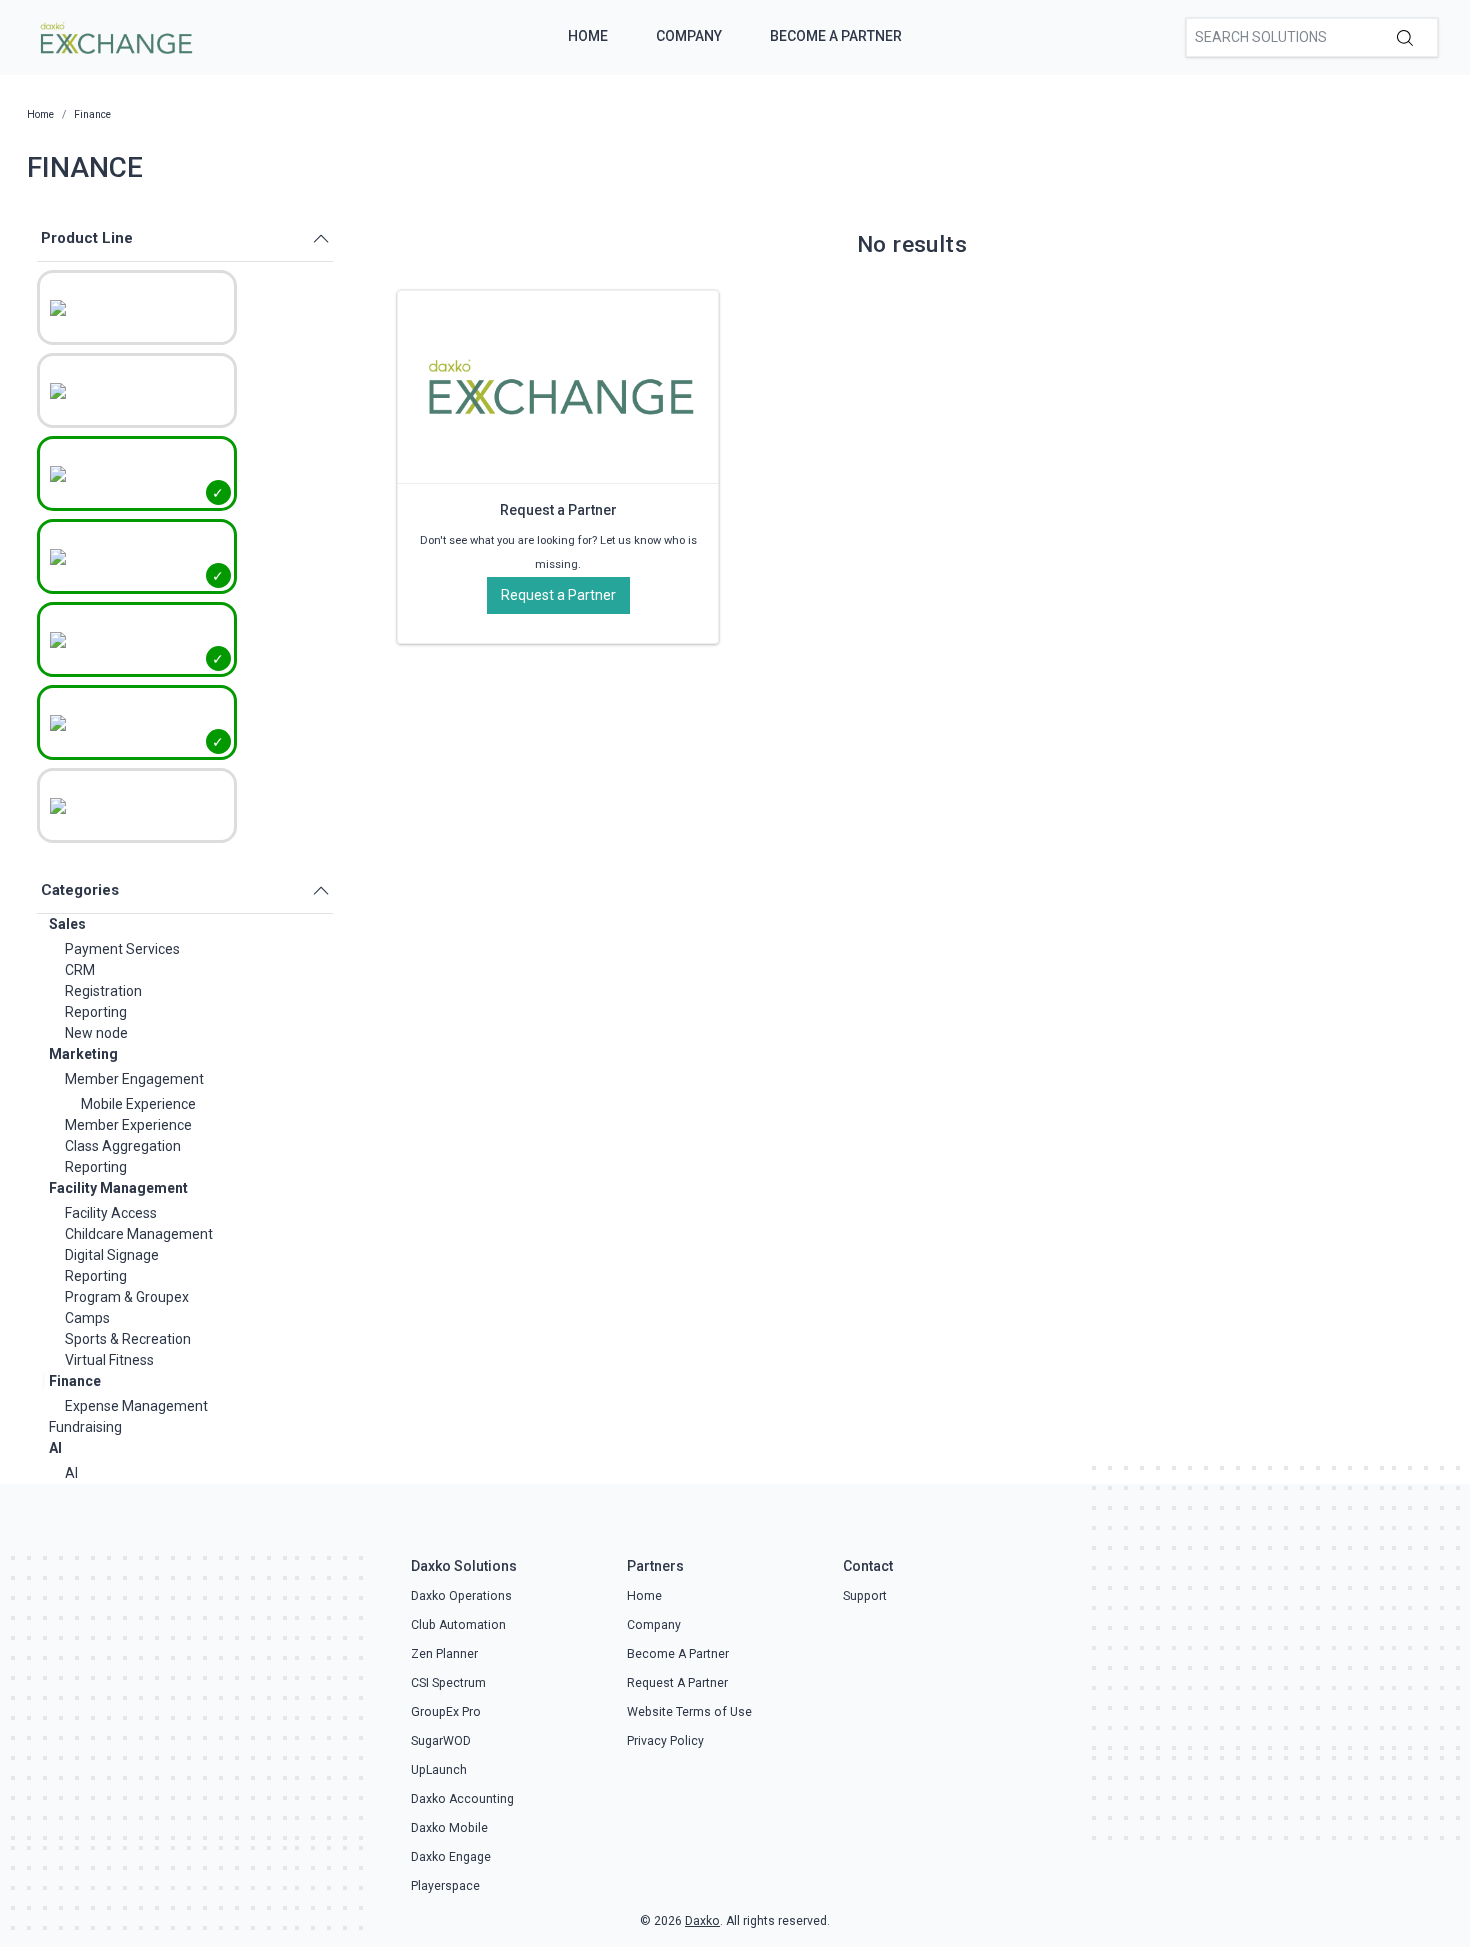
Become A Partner (836, 36)
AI (55, 1448)
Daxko (702, 1921)
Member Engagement (134, 1079)
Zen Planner (444, 1654)
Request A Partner (677, 1683)
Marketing (83, 1054)
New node (96, 1033)
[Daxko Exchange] (114, 36)
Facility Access (111, 1213)
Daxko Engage (451, 1857)
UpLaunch (439, 1770)
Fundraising (85, 1427)
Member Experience (128, 1125)
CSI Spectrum (448, 1683)
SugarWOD (441, 1741)
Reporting (96, 1012)
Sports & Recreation (128, 1339)
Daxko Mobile (449, 1828)
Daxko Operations (461, 1596)
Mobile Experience (138, 1104)
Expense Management (136, 1406)
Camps (87, 1318)
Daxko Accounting (462, 1799)
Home (588, 36)
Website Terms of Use (689, 1712)
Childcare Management (139, 1234)
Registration (103, 991)
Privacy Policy (665, 1741)
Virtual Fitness (109, 1360)
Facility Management (118, 1188)
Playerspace (445, 1886)
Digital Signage (112, 1255)
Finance (75, 1381)
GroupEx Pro (446, 1712)
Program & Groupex (127, 1297)
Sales (67, 924)
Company (689, 36)
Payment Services (122, 949)
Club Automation (458, 1625)
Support (865, 1596)
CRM (80, 970)
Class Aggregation (123, 1146)
